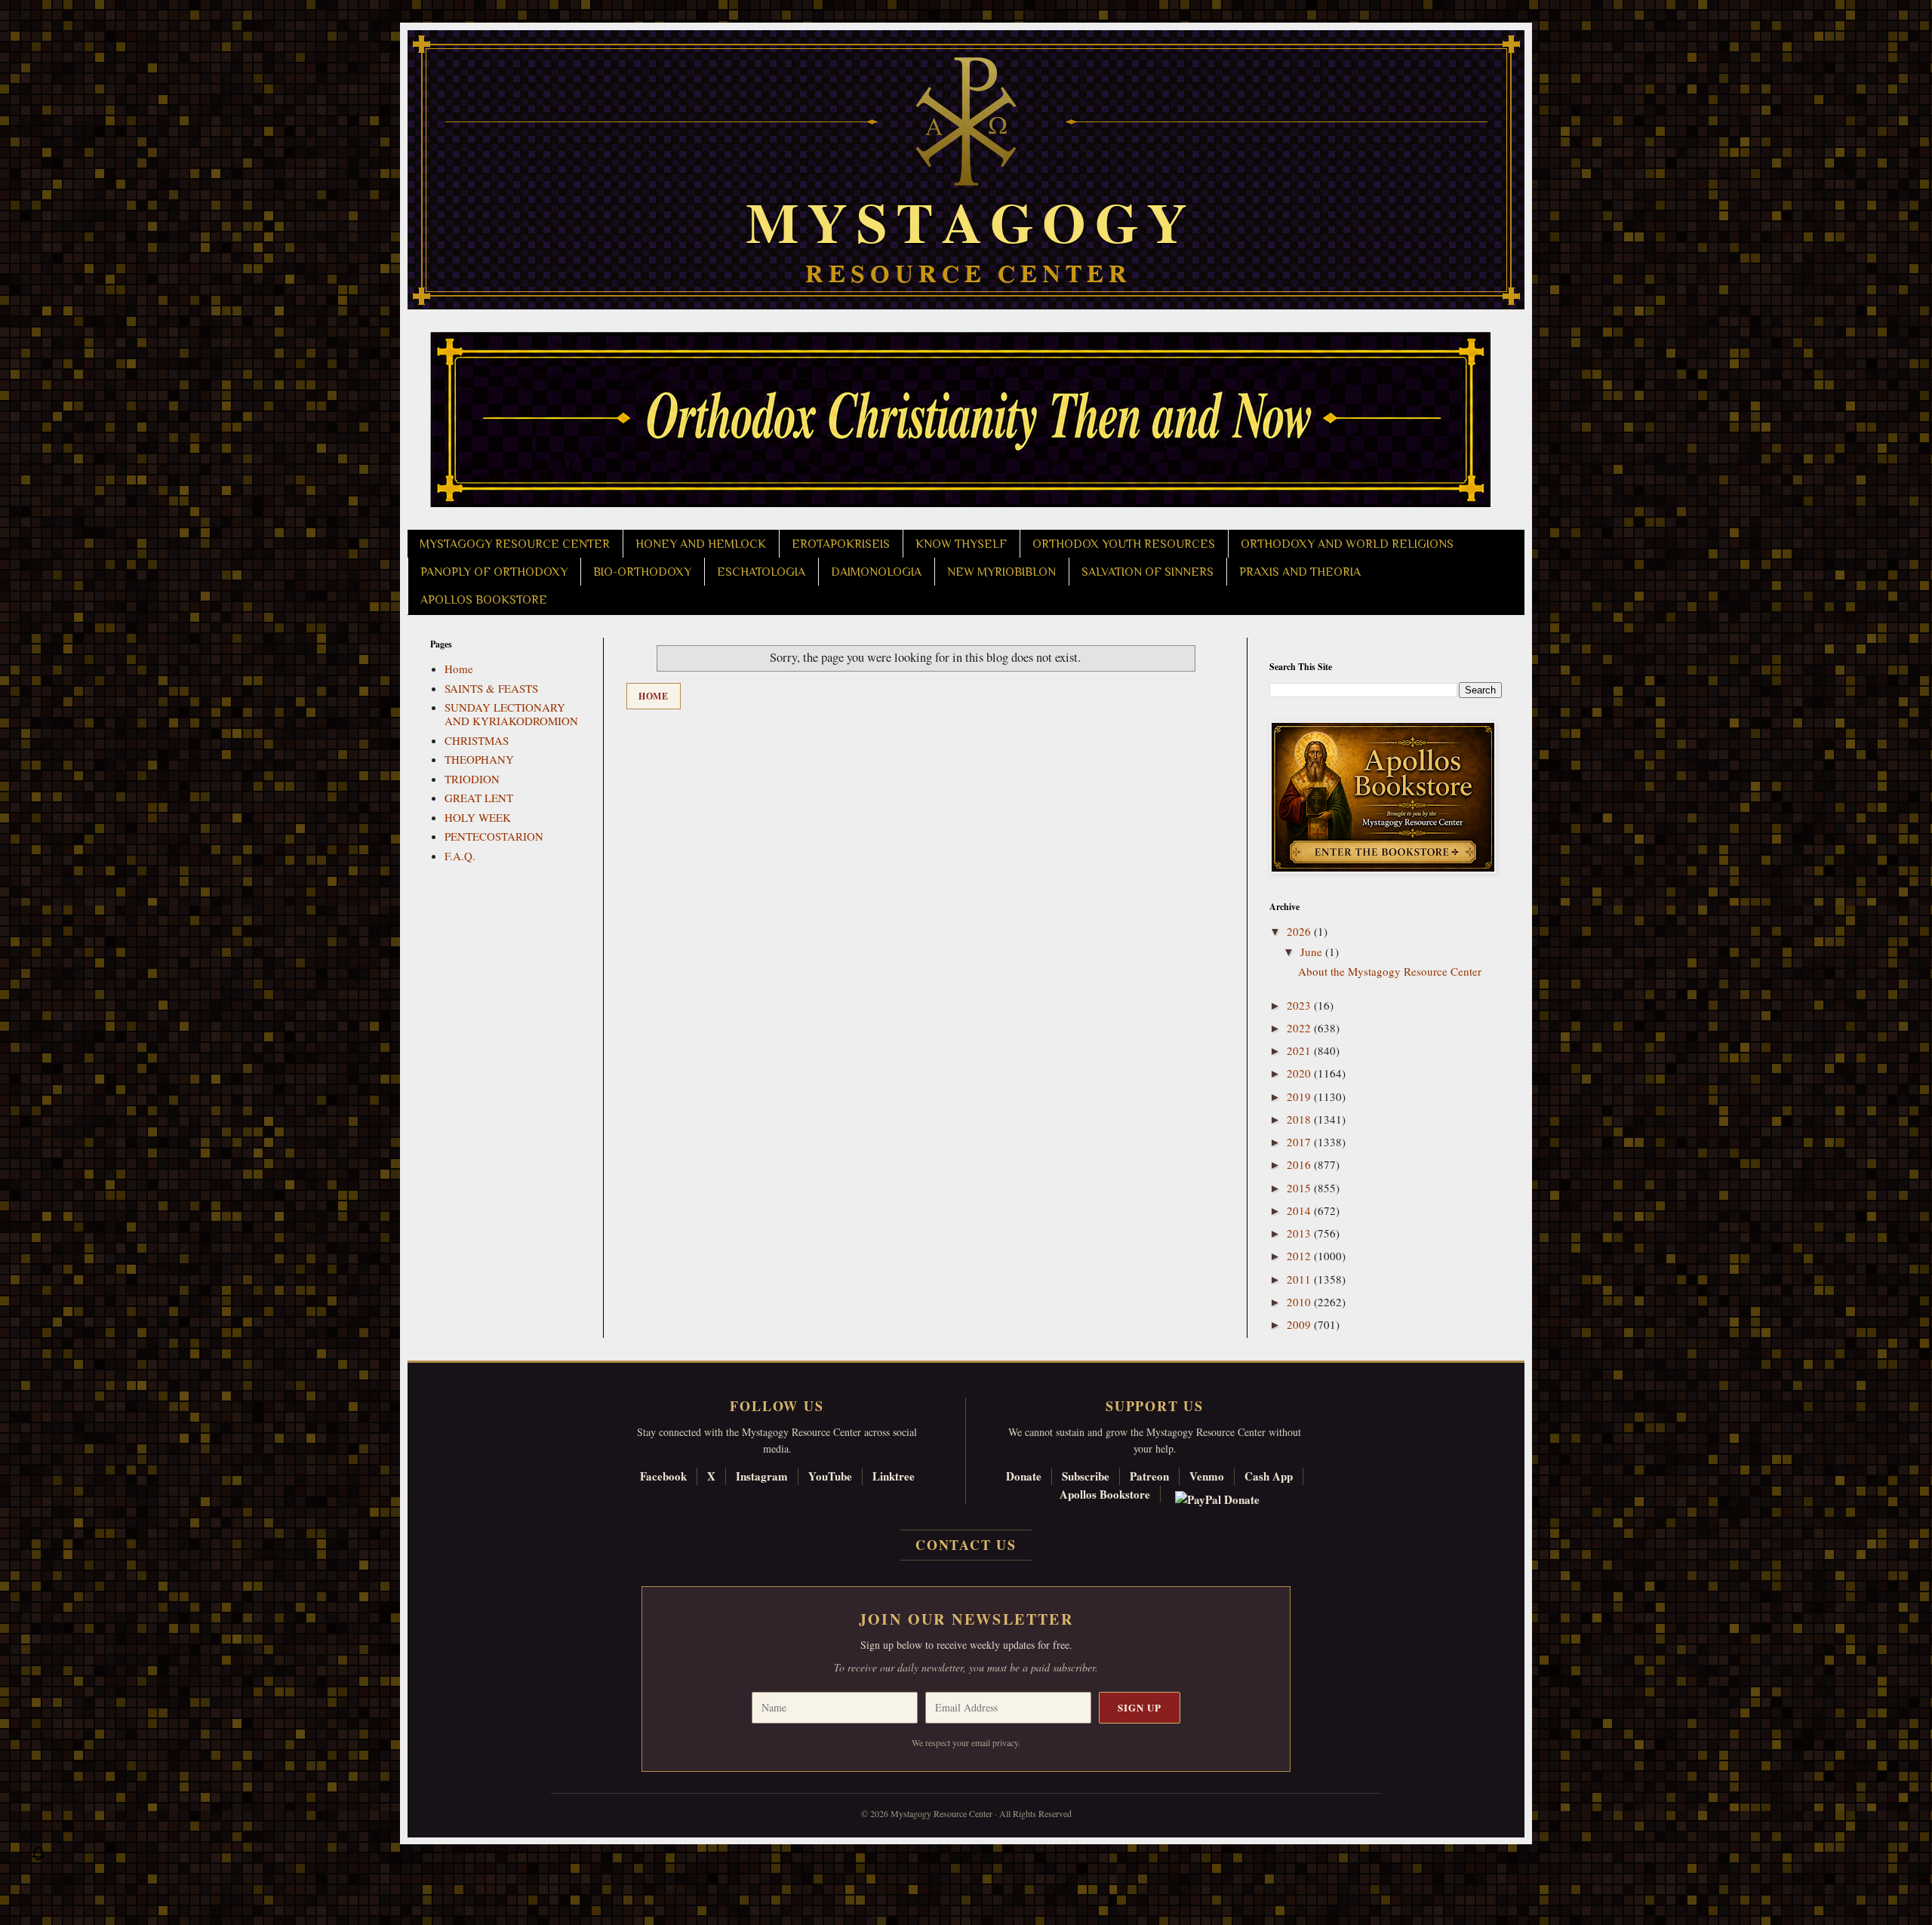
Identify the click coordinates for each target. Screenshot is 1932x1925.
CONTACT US (966, 1545)
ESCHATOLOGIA (761, 572)
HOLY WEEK (478, 817)
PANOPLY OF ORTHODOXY (494, 572)
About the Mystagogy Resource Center (1390, 971)
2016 (1300, 1164)
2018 (1300, 1119)
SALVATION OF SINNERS (1148, 572)
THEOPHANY (479, 759)
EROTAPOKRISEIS (841, 544)
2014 (1300, 1210)
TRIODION (472, 779)
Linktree (894, 1476)
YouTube (830, 1476)
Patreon (1149, 1476)
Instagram (762, 1476)
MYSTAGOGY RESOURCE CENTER (515, 544)
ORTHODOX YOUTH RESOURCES (1124, 544)
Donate (1024, 1476)
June (1313, 952)
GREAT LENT (479, 798)
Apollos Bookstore (1105, 1494)
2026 (1300, 931)
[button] (38, 1857)
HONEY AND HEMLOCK (701, 544)
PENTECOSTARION (494, 836)
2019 (1300, 1096)
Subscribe (1086, 1476)
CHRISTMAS (477, 740)
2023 (1300, 1005)
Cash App (1269, 1476)
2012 (1300, 1256)
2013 (1300, 1233)
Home (654, 696)
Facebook (663, 1476)
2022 (1300, 1028)
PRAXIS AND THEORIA (1300, 572)
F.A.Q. (460, 856)
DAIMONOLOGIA (876, 572)
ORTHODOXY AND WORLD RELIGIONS (1347, 544)
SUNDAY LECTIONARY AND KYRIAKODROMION (511, 714)
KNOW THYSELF (961, 544)
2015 (1300, 1188)
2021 (1300, 1050)
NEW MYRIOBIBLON (1001, 572)
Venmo (1207, 1476)
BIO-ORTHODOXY (642, 572)
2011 (1300, 1279)
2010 (1300, 1302)
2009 (1300, 1324)
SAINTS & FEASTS (491, 688)
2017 (1300, 1142)
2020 (1300, 1073)
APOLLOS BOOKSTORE (484, 600)
